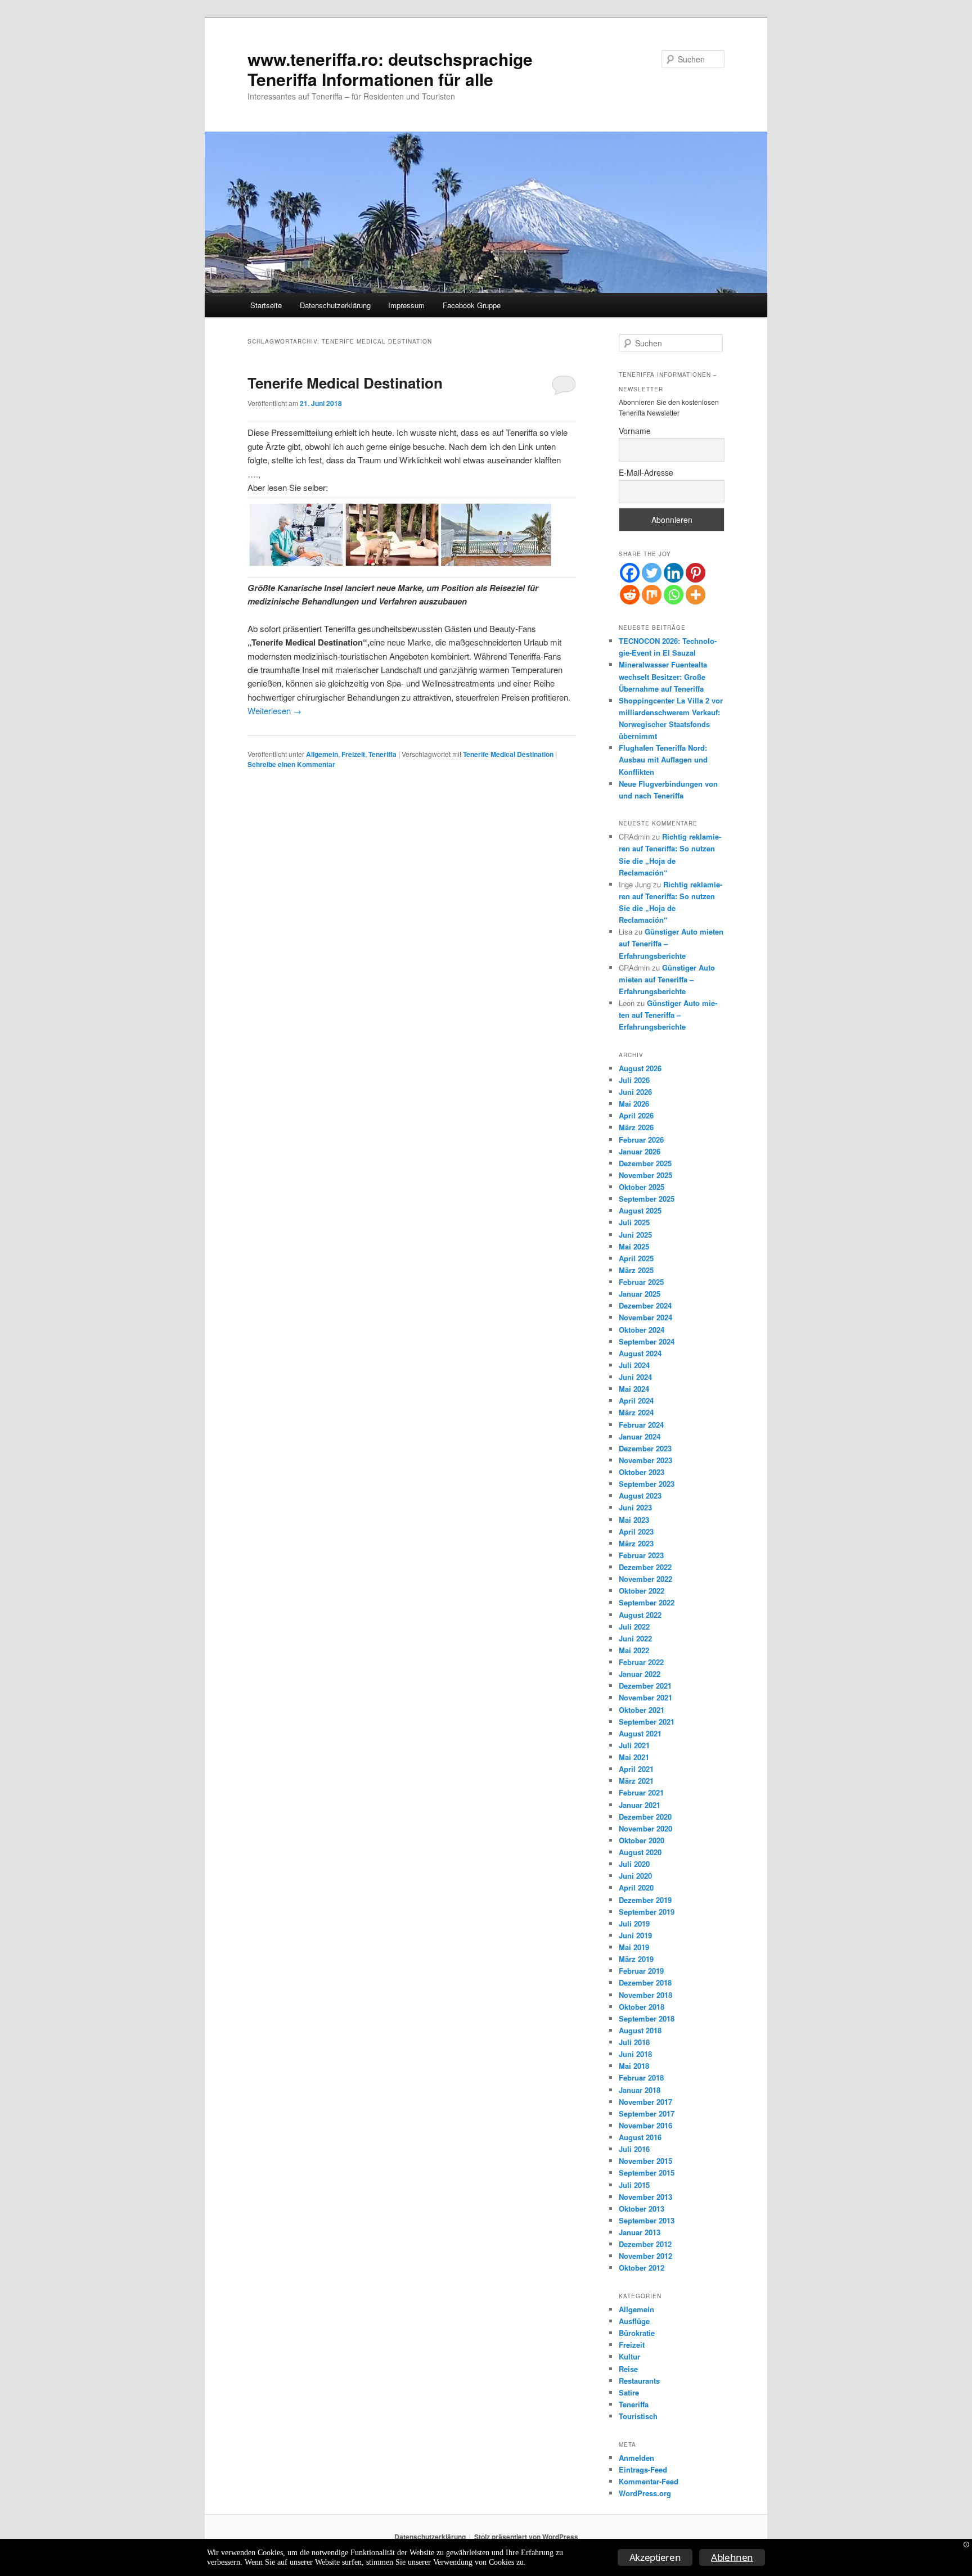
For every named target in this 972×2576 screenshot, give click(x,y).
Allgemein (322, 754)
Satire (629, 2392)
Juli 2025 (634, 1222)
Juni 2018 (635, 2054)
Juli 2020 (634, 1864)
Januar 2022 (640, 1674)
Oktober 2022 (642, 1591)
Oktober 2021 (642, 1710)
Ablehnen (732, 2557)
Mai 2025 (634, 1246)
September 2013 (647, 2220)
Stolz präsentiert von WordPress (526, 2537)
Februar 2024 (641, 1425)
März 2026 (636, 1127)
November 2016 (645, 2125)
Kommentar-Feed (649, 2481)
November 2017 (645, 2102)
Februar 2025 (641, 1282)
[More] (696, 595)
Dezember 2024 (645, 1305)
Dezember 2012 (645, 2244)
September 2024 (647, 1341)
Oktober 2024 (642, 1330)
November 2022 (645, 1579)
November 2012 (645, 2256)
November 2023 (645, 1460)
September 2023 (647, 1484)
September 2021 (647, 1722)
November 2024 (645, 1317)
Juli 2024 (634, 1365)
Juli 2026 (634, 1080)
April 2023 (636, 1531)
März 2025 (636, 1270)
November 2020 (645, 1828)
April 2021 (636, 1769)
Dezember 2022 (645, 1567)
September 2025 (647, 1199)
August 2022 (640, 1615)
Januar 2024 (640, 1436)
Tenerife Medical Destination (345, 383)
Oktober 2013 (642, 2209)
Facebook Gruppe (472, 305)
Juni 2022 (635, 1638)
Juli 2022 (634, 1627)
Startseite (266, 305)
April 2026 (636, 1115)
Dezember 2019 (645, 1900)
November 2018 (645, 1995)
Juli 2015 (634, 2185)
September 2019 (647, 1912)
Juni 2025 (635, 1235)
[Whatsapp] (674, 595)
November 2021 (645, 1697)
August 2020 (640, 1852)
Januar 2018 (640, 2090)
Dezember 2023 (645, 1448)
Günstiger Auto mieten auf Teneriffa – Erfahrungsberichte (667, 979)
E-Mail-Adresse (646, 472)
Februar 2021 (641, 1792)
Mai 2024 (634, 1389)
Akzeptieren (655, 2557)
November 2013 (645, 2197)
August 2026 (640, 1068)
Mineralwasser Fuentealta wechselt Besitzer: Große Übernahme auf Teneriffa (663, 676)
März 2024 (636, 1412)
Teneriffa (382, 754)
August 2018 (640, 2030)
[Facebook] (630, 573)
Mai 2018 (634, 2066)
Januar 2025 (640, 1294)
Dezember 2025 (645, 1163)
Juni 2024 (635, 1377)
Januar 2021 (640, 1805)
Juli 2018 (634, 2042)
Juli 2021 (634, 1745)
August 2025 (640, 1210)
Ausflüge (634, 2321)
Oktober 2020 (642, 1840)
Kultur (629, 2356)
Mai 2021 (634, 1757)
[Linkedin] (674, 573)
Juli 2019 (634, 1923)
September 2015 (647, 2173)
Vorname (635, 431)
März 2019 (636, 1959)
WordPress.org (645, 2493)
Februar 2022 (641, 1662)
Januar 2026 (640, 1151)
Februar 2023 (641, 1555)
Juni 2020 (635, 1876)
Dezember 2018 (645, 1982)
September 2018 (647, 2018)
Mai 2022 (634, 1650)
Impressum (406, 305)
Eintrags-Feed (643, 2469)
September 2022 (647, 1602)
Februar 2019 (641, 1971)
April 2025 (636, 1258)
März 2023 (636, 1543)
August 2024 (640, 1353)
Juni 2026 (635, 1092)
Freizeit (353, 754)
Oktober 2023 (642, 1472)
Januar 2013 (640, 2232)
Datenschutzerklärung (335, 305)
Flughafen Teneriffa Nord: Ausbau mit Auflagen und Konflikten (663, 759)
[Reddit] (630, 595)
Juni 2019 (635, 1935)
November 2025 (645, 1175)
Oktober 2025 (642, 1187)
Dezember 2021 (645, 1686)
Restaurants (639, 2381)
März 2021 (636, 1781)
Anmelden (636, 2458)
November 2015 (645, 2161)
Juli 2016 (634, 2149)
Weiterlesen (274, 710)
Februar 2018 (641, 2078)
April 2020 (636, 1887)
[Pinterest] (696, 573)
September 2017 (647, 2113)
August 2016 (640, 2137)
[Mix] (652, 595)
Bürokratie (637, 2333)
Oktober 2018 (642, 2007)
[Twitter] (652, 573)
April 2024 (636, 1400)
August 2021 (640, 1733)
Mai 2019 (634, 1947)
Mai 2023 (634, 1520)
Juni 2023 (635, 1507)
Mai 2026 (634, 1104)
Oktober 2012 (642, 2268)
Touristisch (638, 2416)
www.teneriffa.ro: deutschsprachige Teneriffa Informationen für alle (390, 69)
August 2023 (640, 1495)
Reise (628, 2369)
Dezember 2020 (645, 1817)
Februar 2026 (641, 1140)
